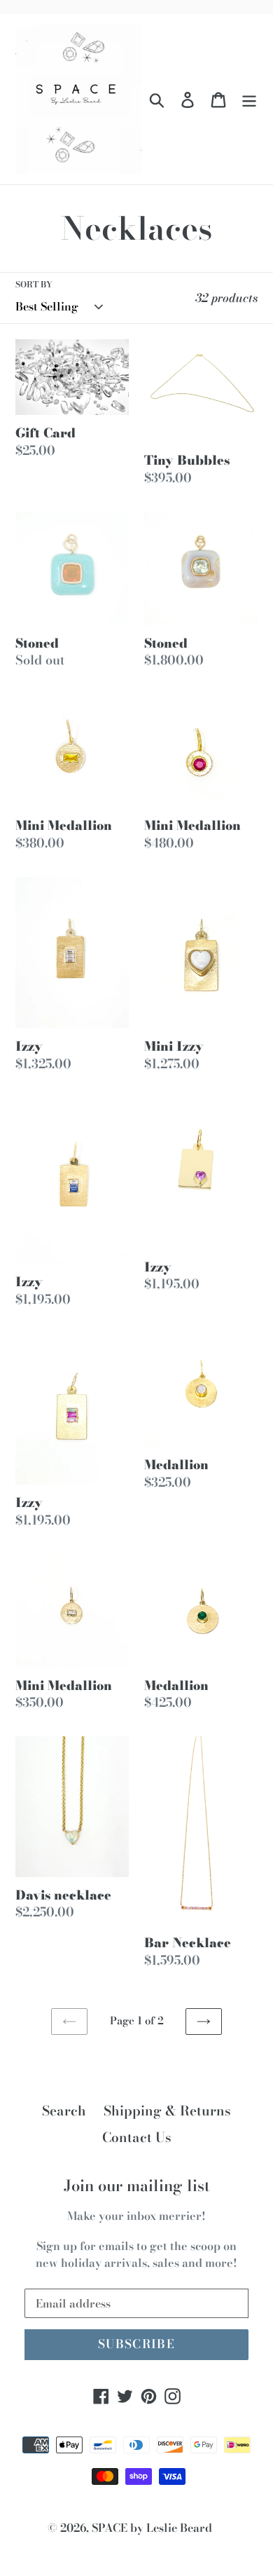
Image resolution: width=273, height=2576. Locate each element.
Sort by (34, 285)
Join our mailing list (137, 2186)
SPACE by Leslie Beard (152, 2528)
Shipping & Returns (167, 2111)
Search (64, 2111)
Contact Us (137, 2138)
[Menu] (249, 99)
